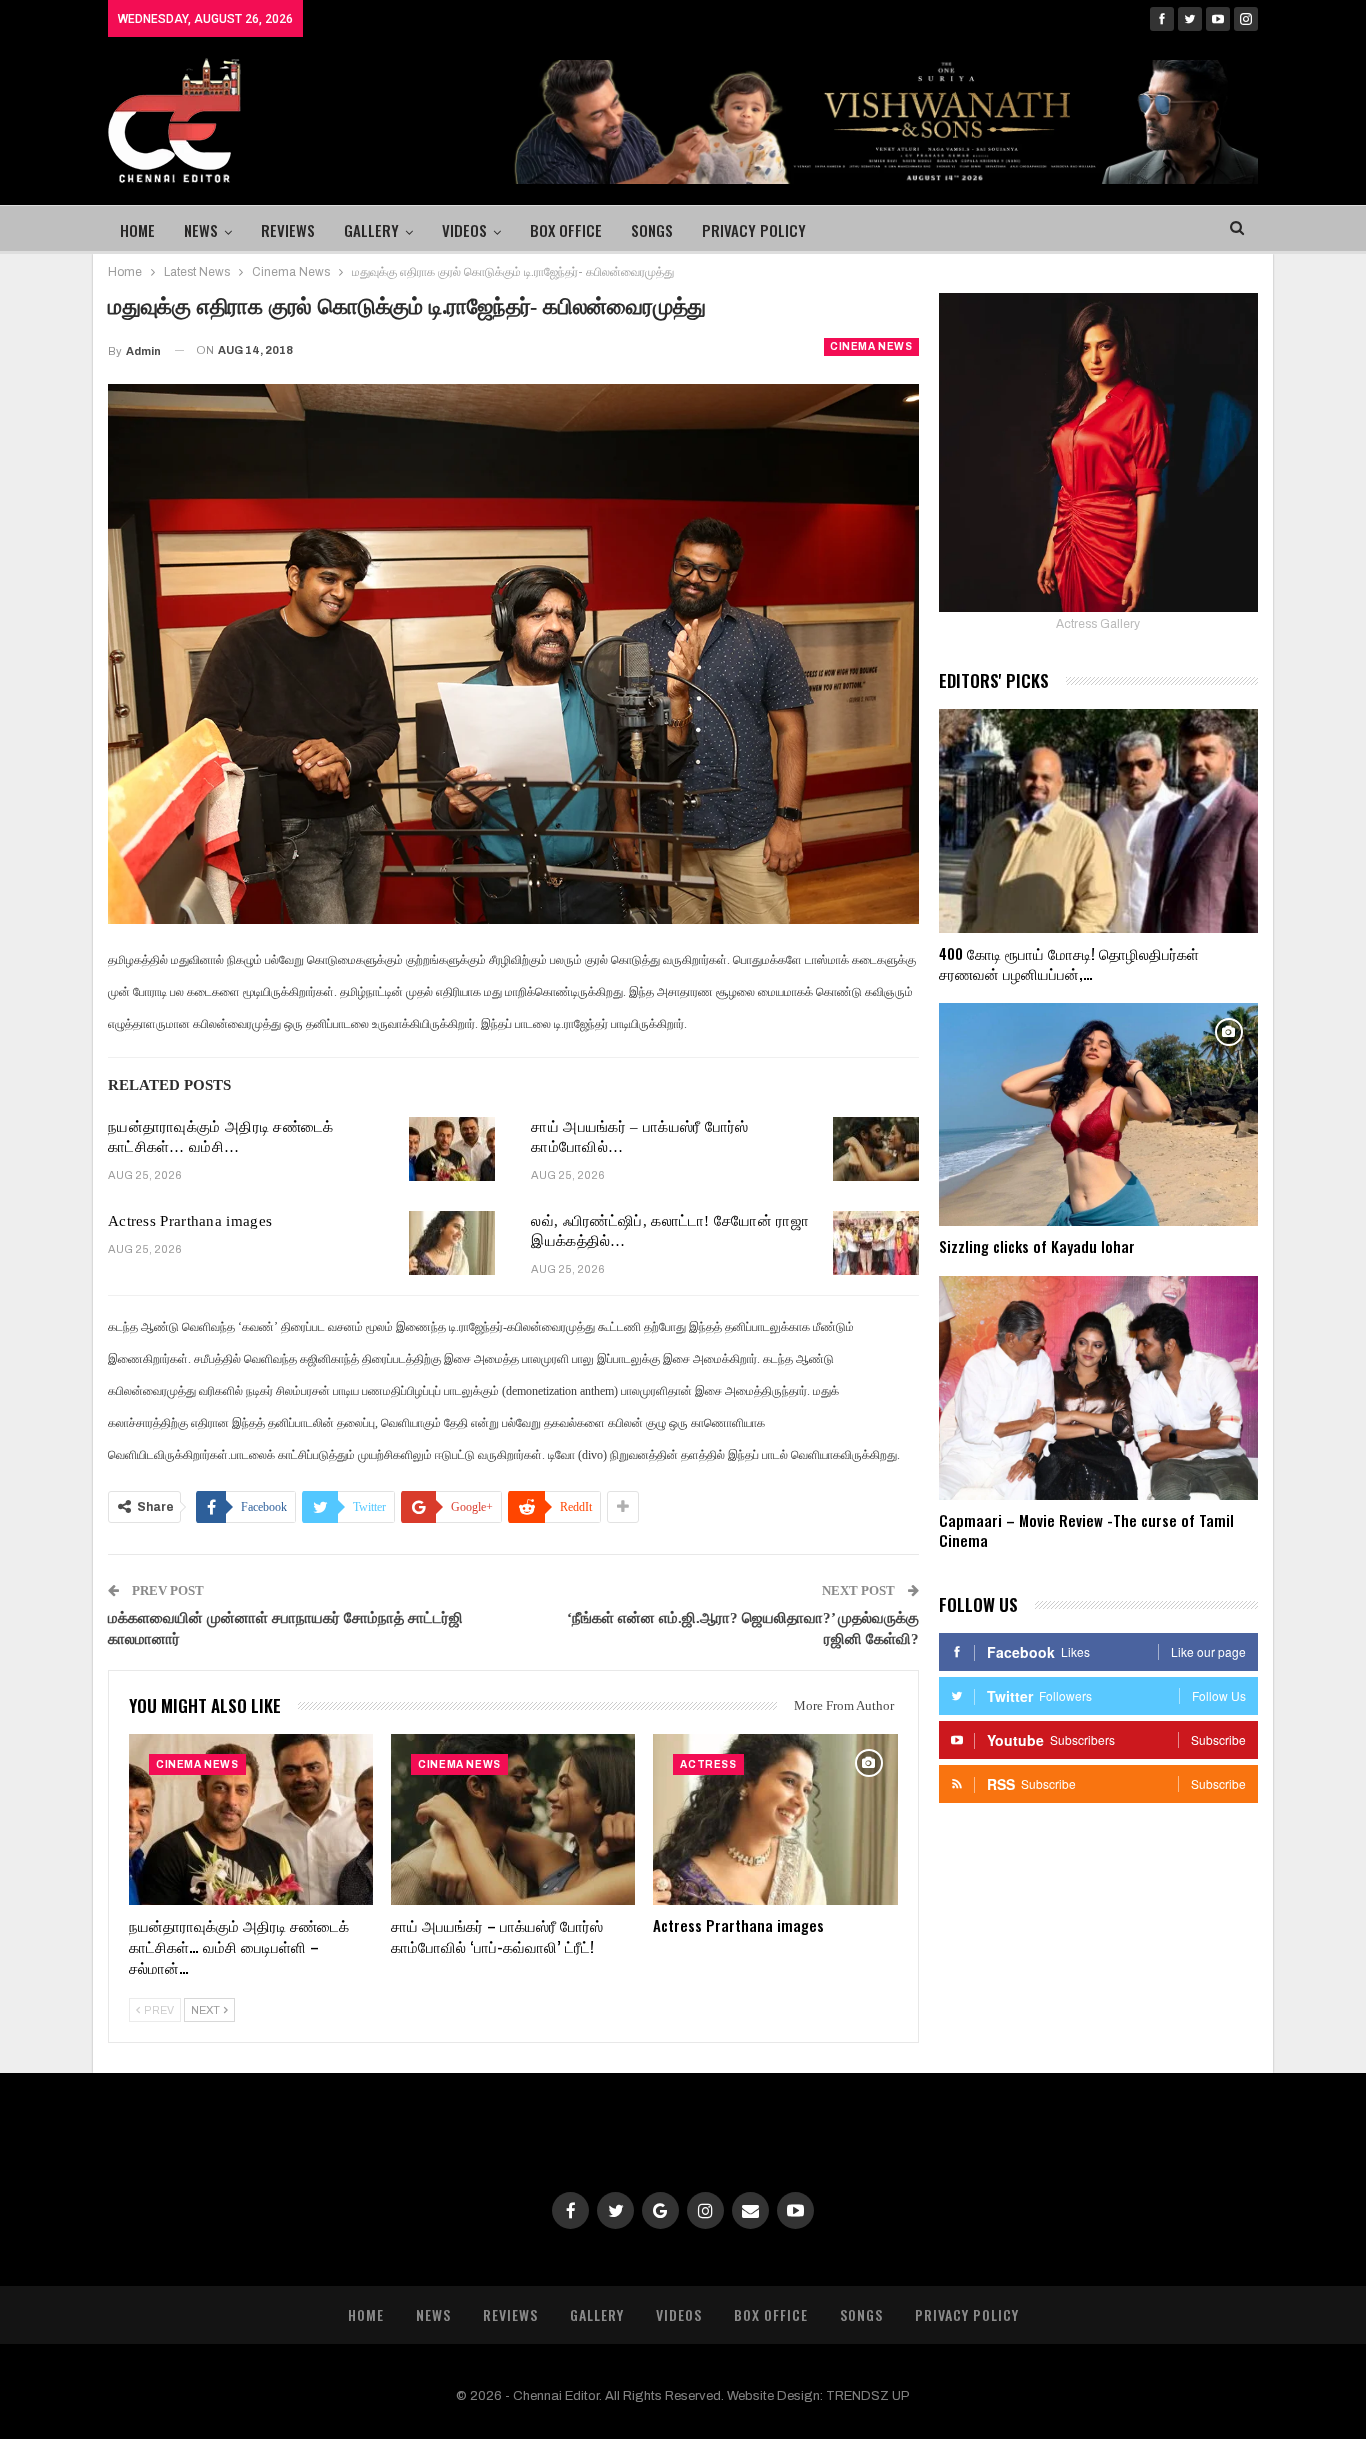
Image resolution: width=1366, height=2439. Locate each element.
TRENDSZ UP (868, 2396)
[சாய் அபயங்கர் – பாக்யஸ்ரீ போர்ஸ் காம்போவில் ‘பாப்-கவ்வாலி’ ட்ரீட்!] (876, 1149)
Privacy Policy (754, 230)
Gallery (371, 230)
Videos (464, 230)
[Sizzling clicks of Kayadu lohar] (1098, 1115)
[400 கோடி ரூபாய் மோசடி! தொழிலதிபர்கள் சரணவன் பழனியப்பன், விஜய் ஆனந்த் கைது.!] (1098, 821)
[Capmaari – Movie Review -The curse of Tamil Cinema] (1098, 1388)
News (201, 230)
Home (137, 230)
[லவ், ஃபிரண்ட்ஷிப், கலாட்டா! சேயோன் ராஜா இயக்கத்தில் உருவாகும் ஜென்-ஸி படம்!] (876, 1243)
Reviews (288, 230)
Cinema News (871, 346)
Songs (652, 230)
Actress (708, 1764)
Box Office (566, 230)
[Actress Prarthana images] (452, 1243)
